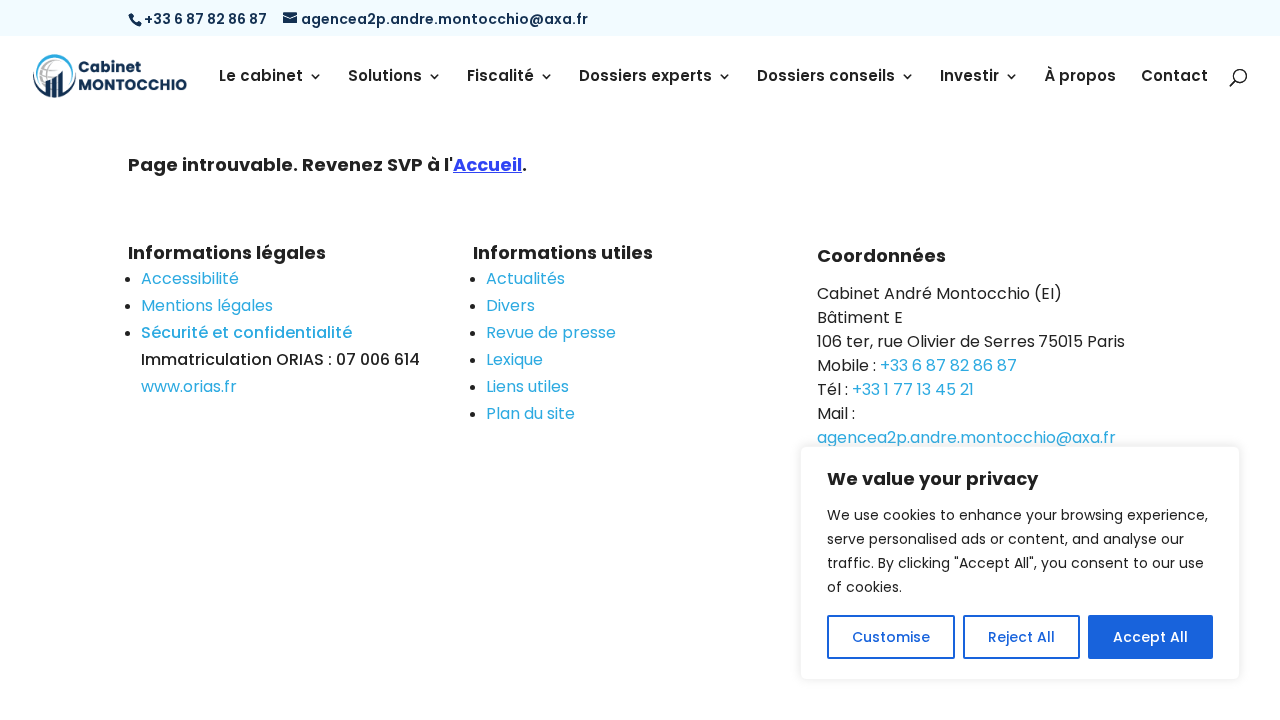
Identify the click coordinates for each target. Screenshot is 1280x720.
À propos (1080, 77)
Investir (969, 77)
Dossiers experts (645, 77)
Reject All (1021, 637)
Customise (891, 637)
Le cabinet (261, 77)
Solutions (385, 77)
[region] (1020, 563)
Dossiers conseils (826, 77)
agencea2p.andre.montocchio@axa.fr (966, 437)
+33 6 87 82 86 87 (948, 365)
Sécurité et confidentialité (246, 332)
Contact (1174, 77)
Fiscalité (500, 77)
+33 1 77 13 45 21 (913, 389)
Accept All (1150, 637)
